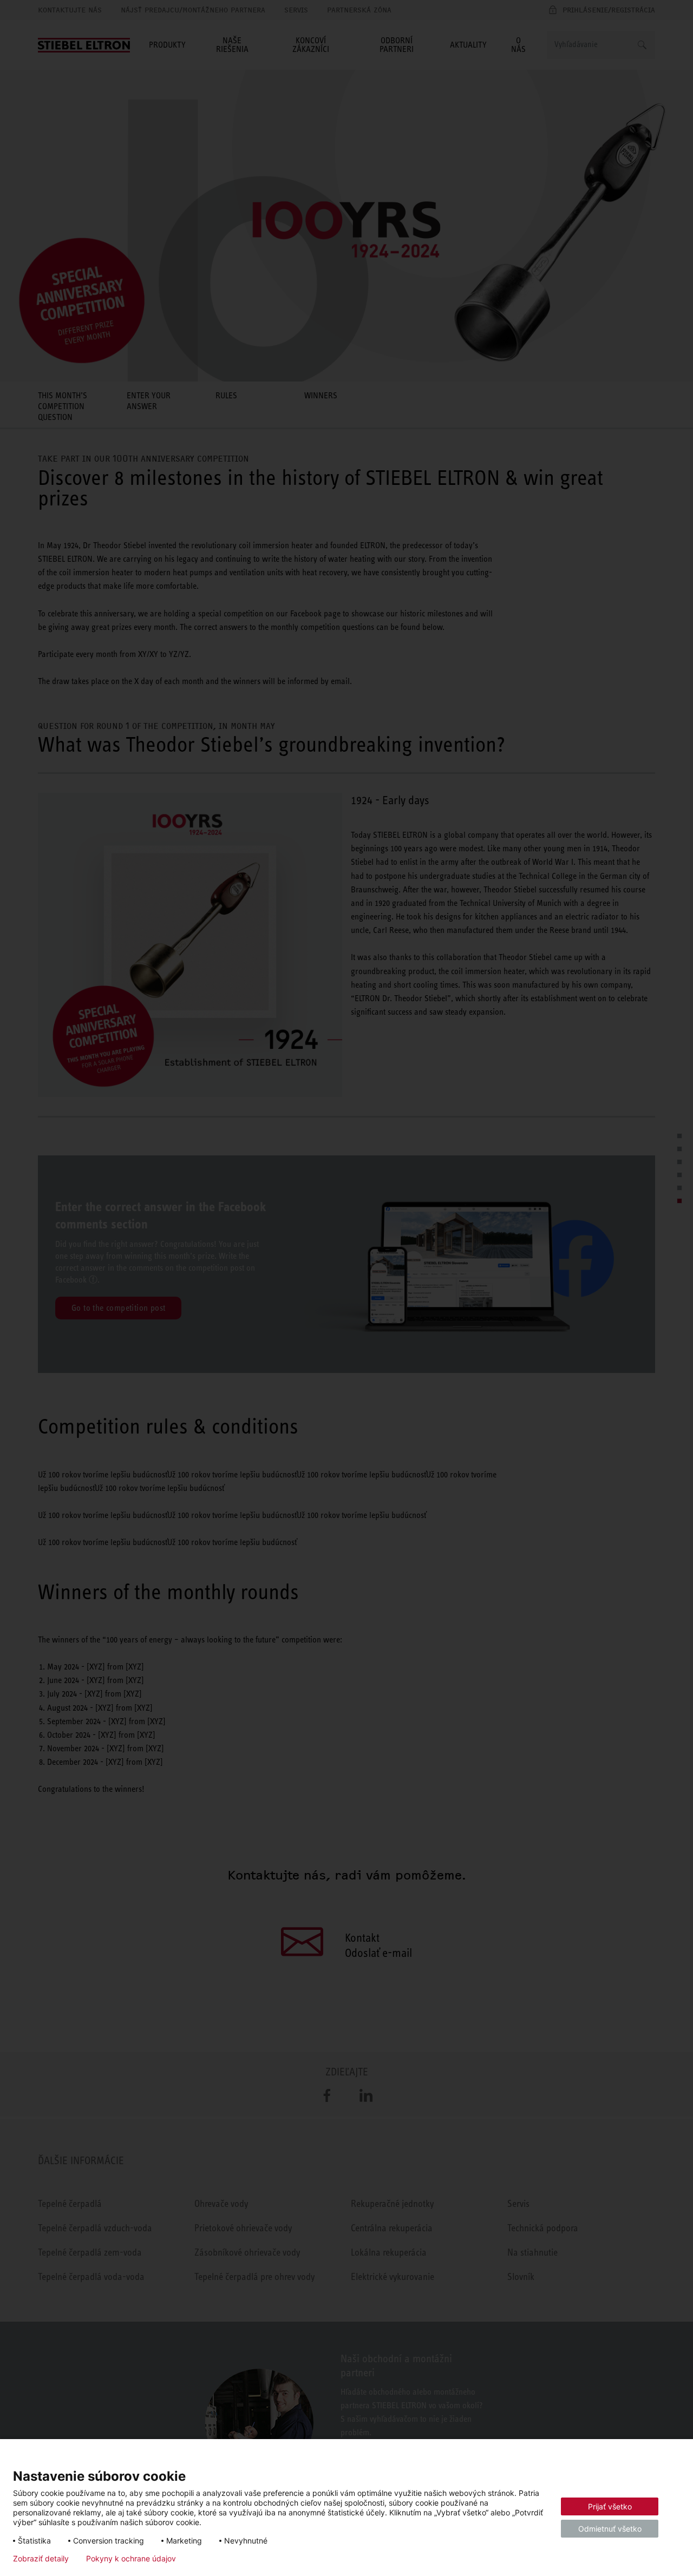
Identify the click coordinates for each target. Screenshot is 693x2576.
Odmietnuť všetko (610, 2529)
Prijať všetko (610, 2506)
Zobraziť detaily (41, 2559)
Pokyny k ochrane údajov (131, 2559)
